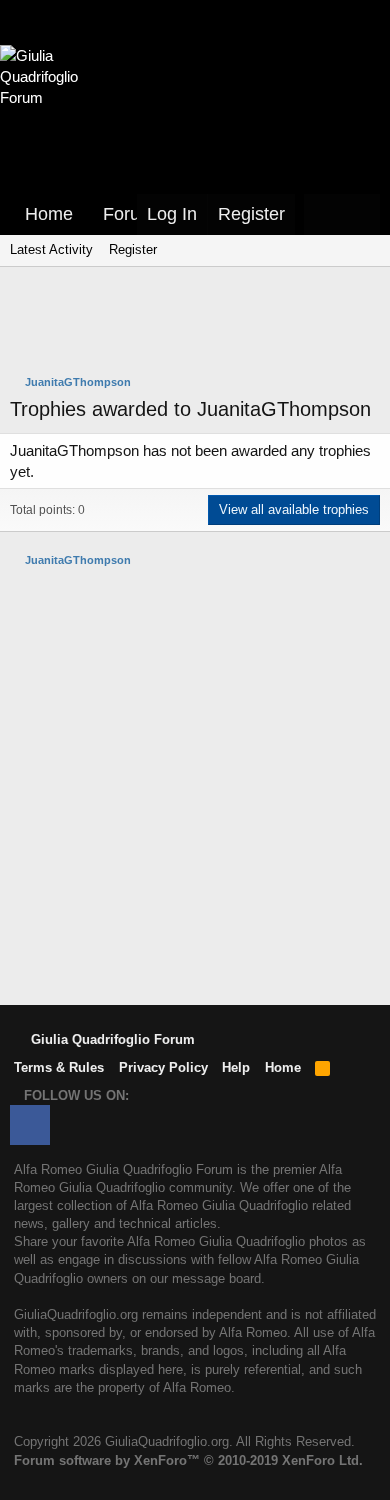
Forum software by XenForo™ (188, 1460)
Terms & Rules (59, 1067)
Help (236, 1067)
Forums (133, 214)
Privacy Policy (163, 1067)
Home (49, 214)
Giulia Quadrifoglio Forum (111, 1039)
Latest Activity (51, 249)
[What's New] (323, 214)
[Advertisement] (200, 323)
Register (133, 249)
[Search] (361, 214)
